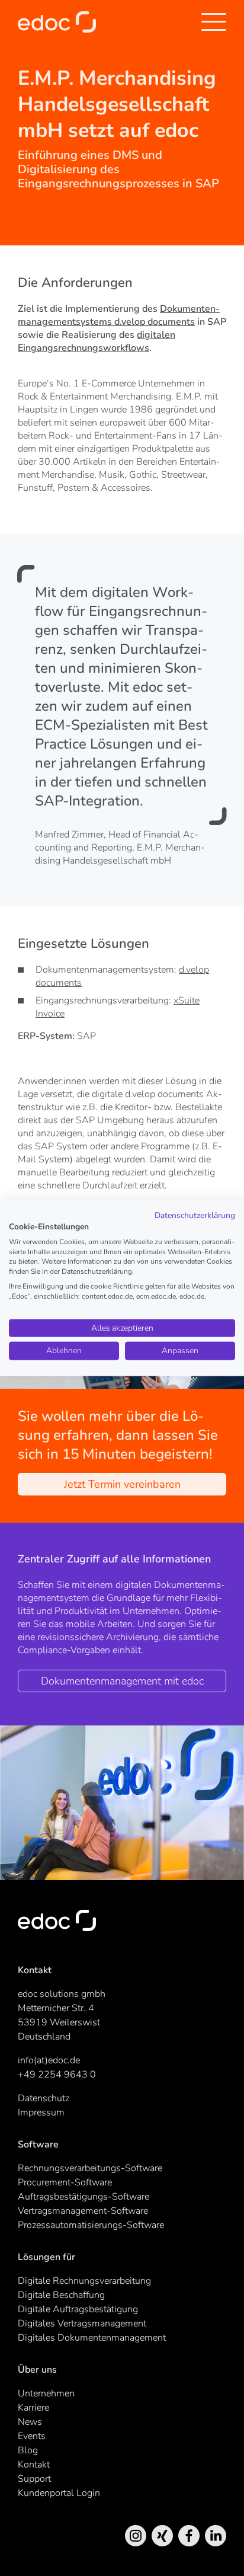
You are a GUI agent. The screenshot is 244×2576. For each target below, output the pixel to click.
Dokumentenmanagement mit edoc (122, 1681)
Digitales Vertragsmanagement (82, 2323)
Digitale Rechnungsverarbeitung (84, 2281)
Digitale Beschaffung (61, 2295)
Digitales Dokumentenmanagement (92, 2338)
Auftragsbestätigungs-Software (84, 2197)
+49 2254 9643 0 (57, 2075)
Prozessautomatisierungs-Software (91, 2225)
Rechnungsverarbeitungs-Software (90, 2168)
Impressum (41, 2112)
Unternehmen (46, 2393)
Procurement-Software (65, 2182)
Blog (28, 2450)
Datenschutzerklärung (195, 1215)
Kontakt (34, 2465)
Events (32, 2436)
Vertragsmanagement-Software (83, 2211)
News (30, 2422)
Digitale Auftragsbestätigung (78, 2309)
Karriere (33, 2408)
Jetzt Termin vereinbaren (122, 1484)
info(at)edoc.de (49, 2060)
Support (34, 2479)
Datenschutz (44, 2098)
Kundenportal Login (59, 2493)
